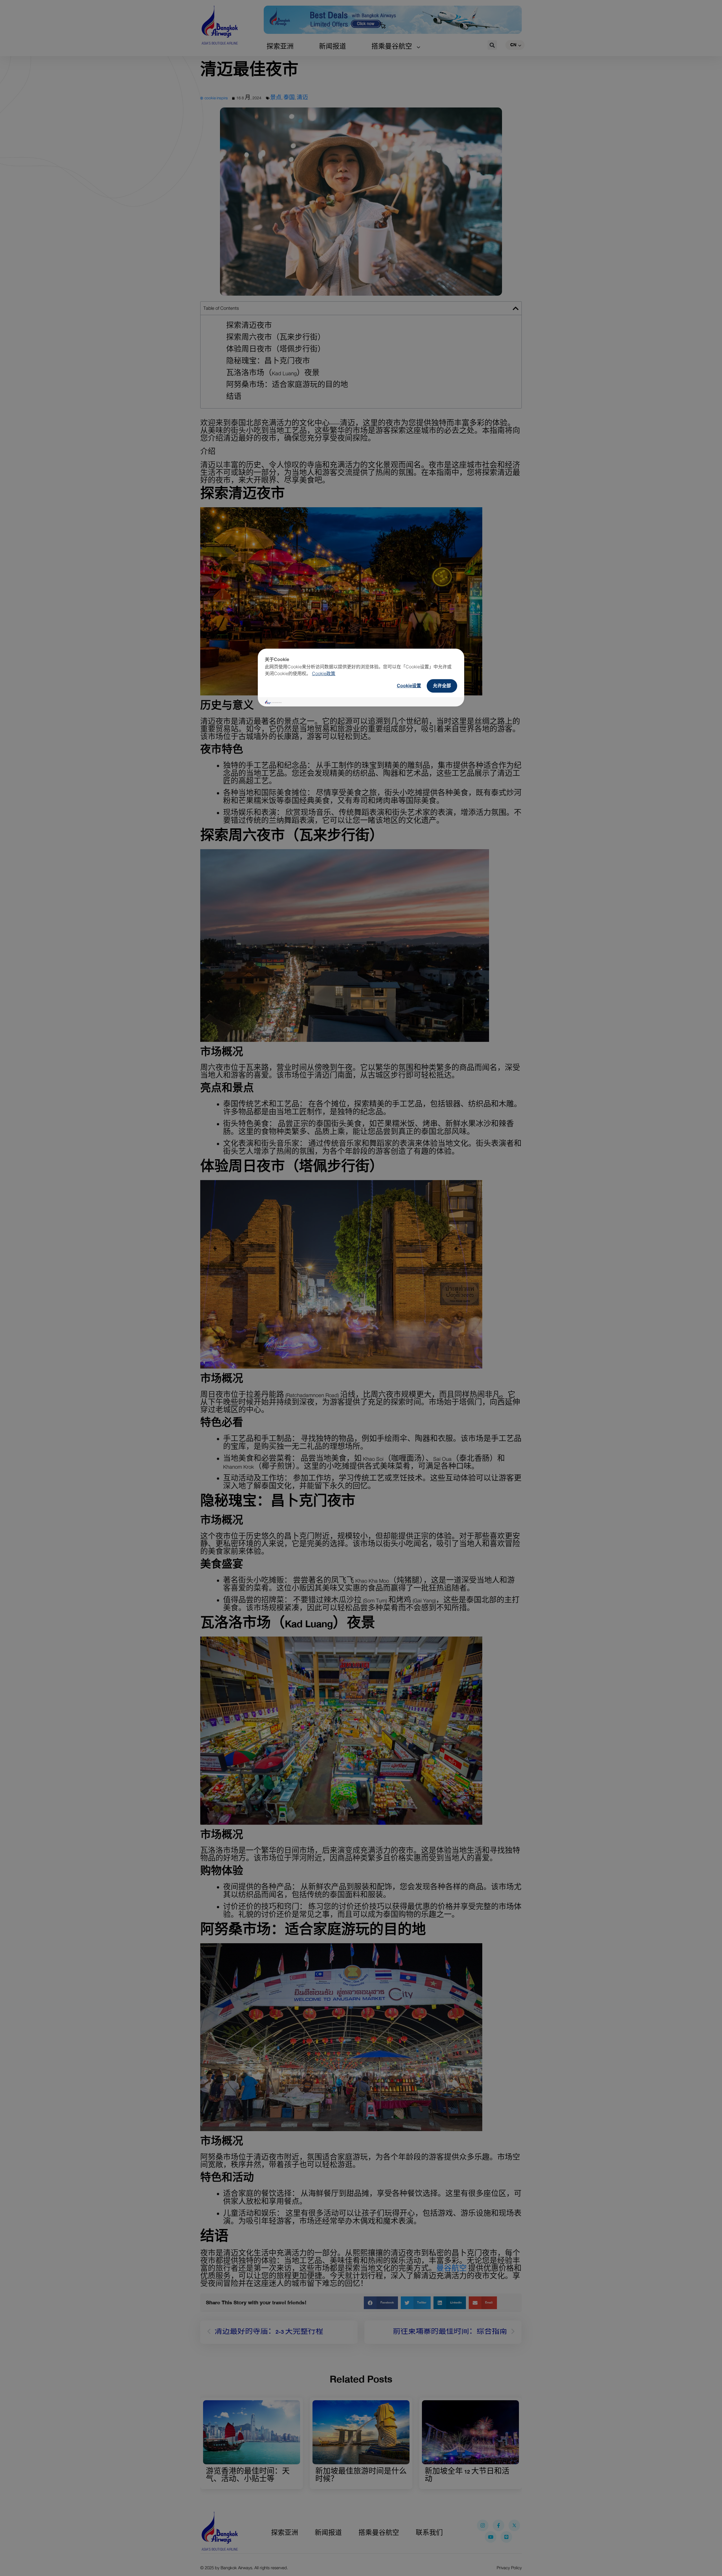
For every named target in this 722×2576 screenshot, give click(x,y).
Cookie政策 (324, 673)
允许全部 (442, 686)
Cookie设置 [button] (409, 686)
